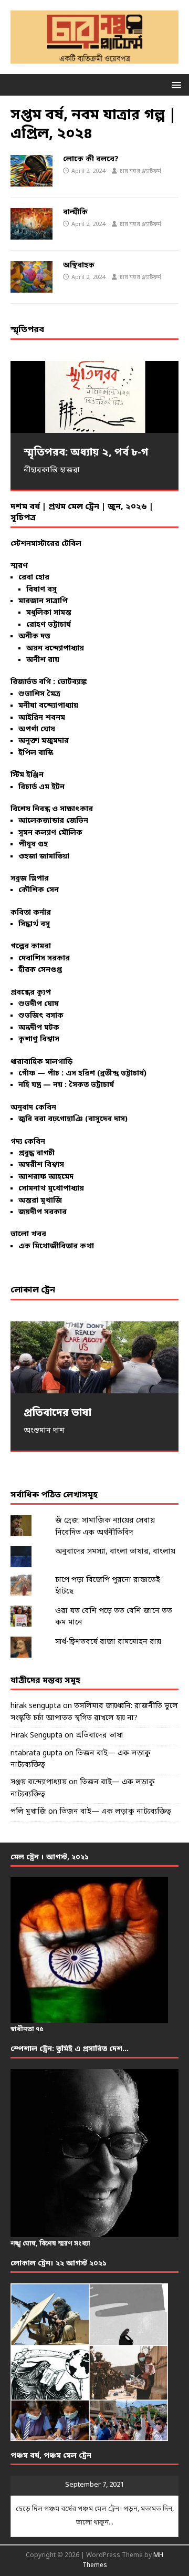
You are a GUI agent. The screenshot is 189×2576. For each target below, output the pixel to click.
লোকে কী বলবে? (91, 159)
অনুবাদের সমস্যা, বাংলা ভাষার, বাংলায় (115, 1552)
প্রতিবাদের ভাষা (99, 1736)
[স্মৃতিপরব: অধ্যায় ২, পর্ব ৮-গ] (94, 397)
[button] (175, 84)
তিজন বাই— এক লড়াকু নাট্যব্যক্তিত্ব (115, 1812)
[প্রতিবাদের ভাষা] (94, 1357)
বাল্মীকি (75, 213)
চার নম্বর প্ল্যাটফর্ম (140, 171)
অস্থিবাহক (79, 266)
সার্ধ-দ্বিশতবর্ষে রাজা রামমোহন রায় (108, 1642)
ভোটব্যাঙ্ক (72, 682)
